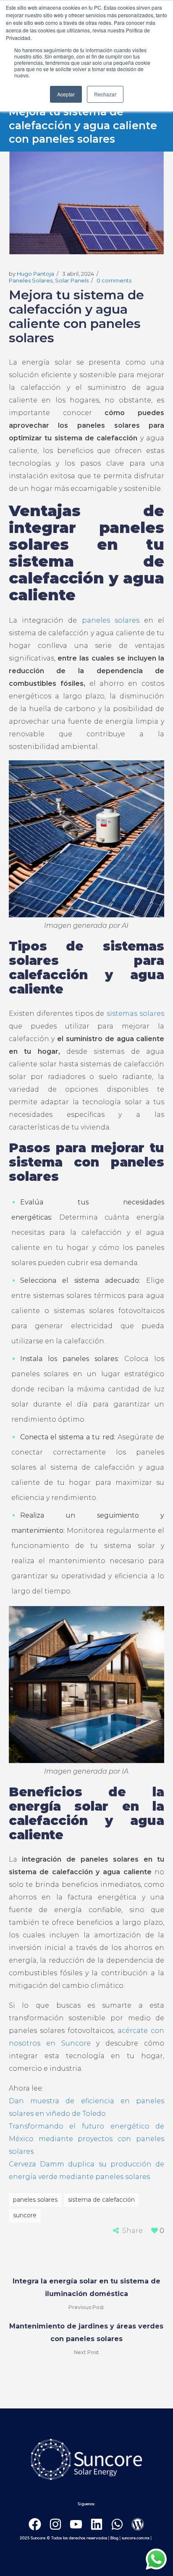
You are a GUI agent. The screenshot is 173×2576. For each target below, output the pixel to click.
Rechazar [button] (105, 94)
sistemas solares (136, 1014)
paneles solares (111, 620)
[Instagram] (55, 2524)
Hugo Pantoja (35, 274)
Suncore (25, 2215)
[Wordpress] (138, 2524)
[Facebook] (35, 2524)
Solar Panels (72, 280)
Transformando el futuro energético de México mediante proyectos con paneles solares (87, 2139)
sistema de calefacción (101, 2200)
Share (132, 2231)
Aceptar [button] (66, 94)
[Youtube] (76, 2524)
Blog (114, 2538)
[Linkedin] (97, 2524)
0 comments (114, 280)
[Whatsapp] (117, 2524)
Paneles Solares (31, 280)
